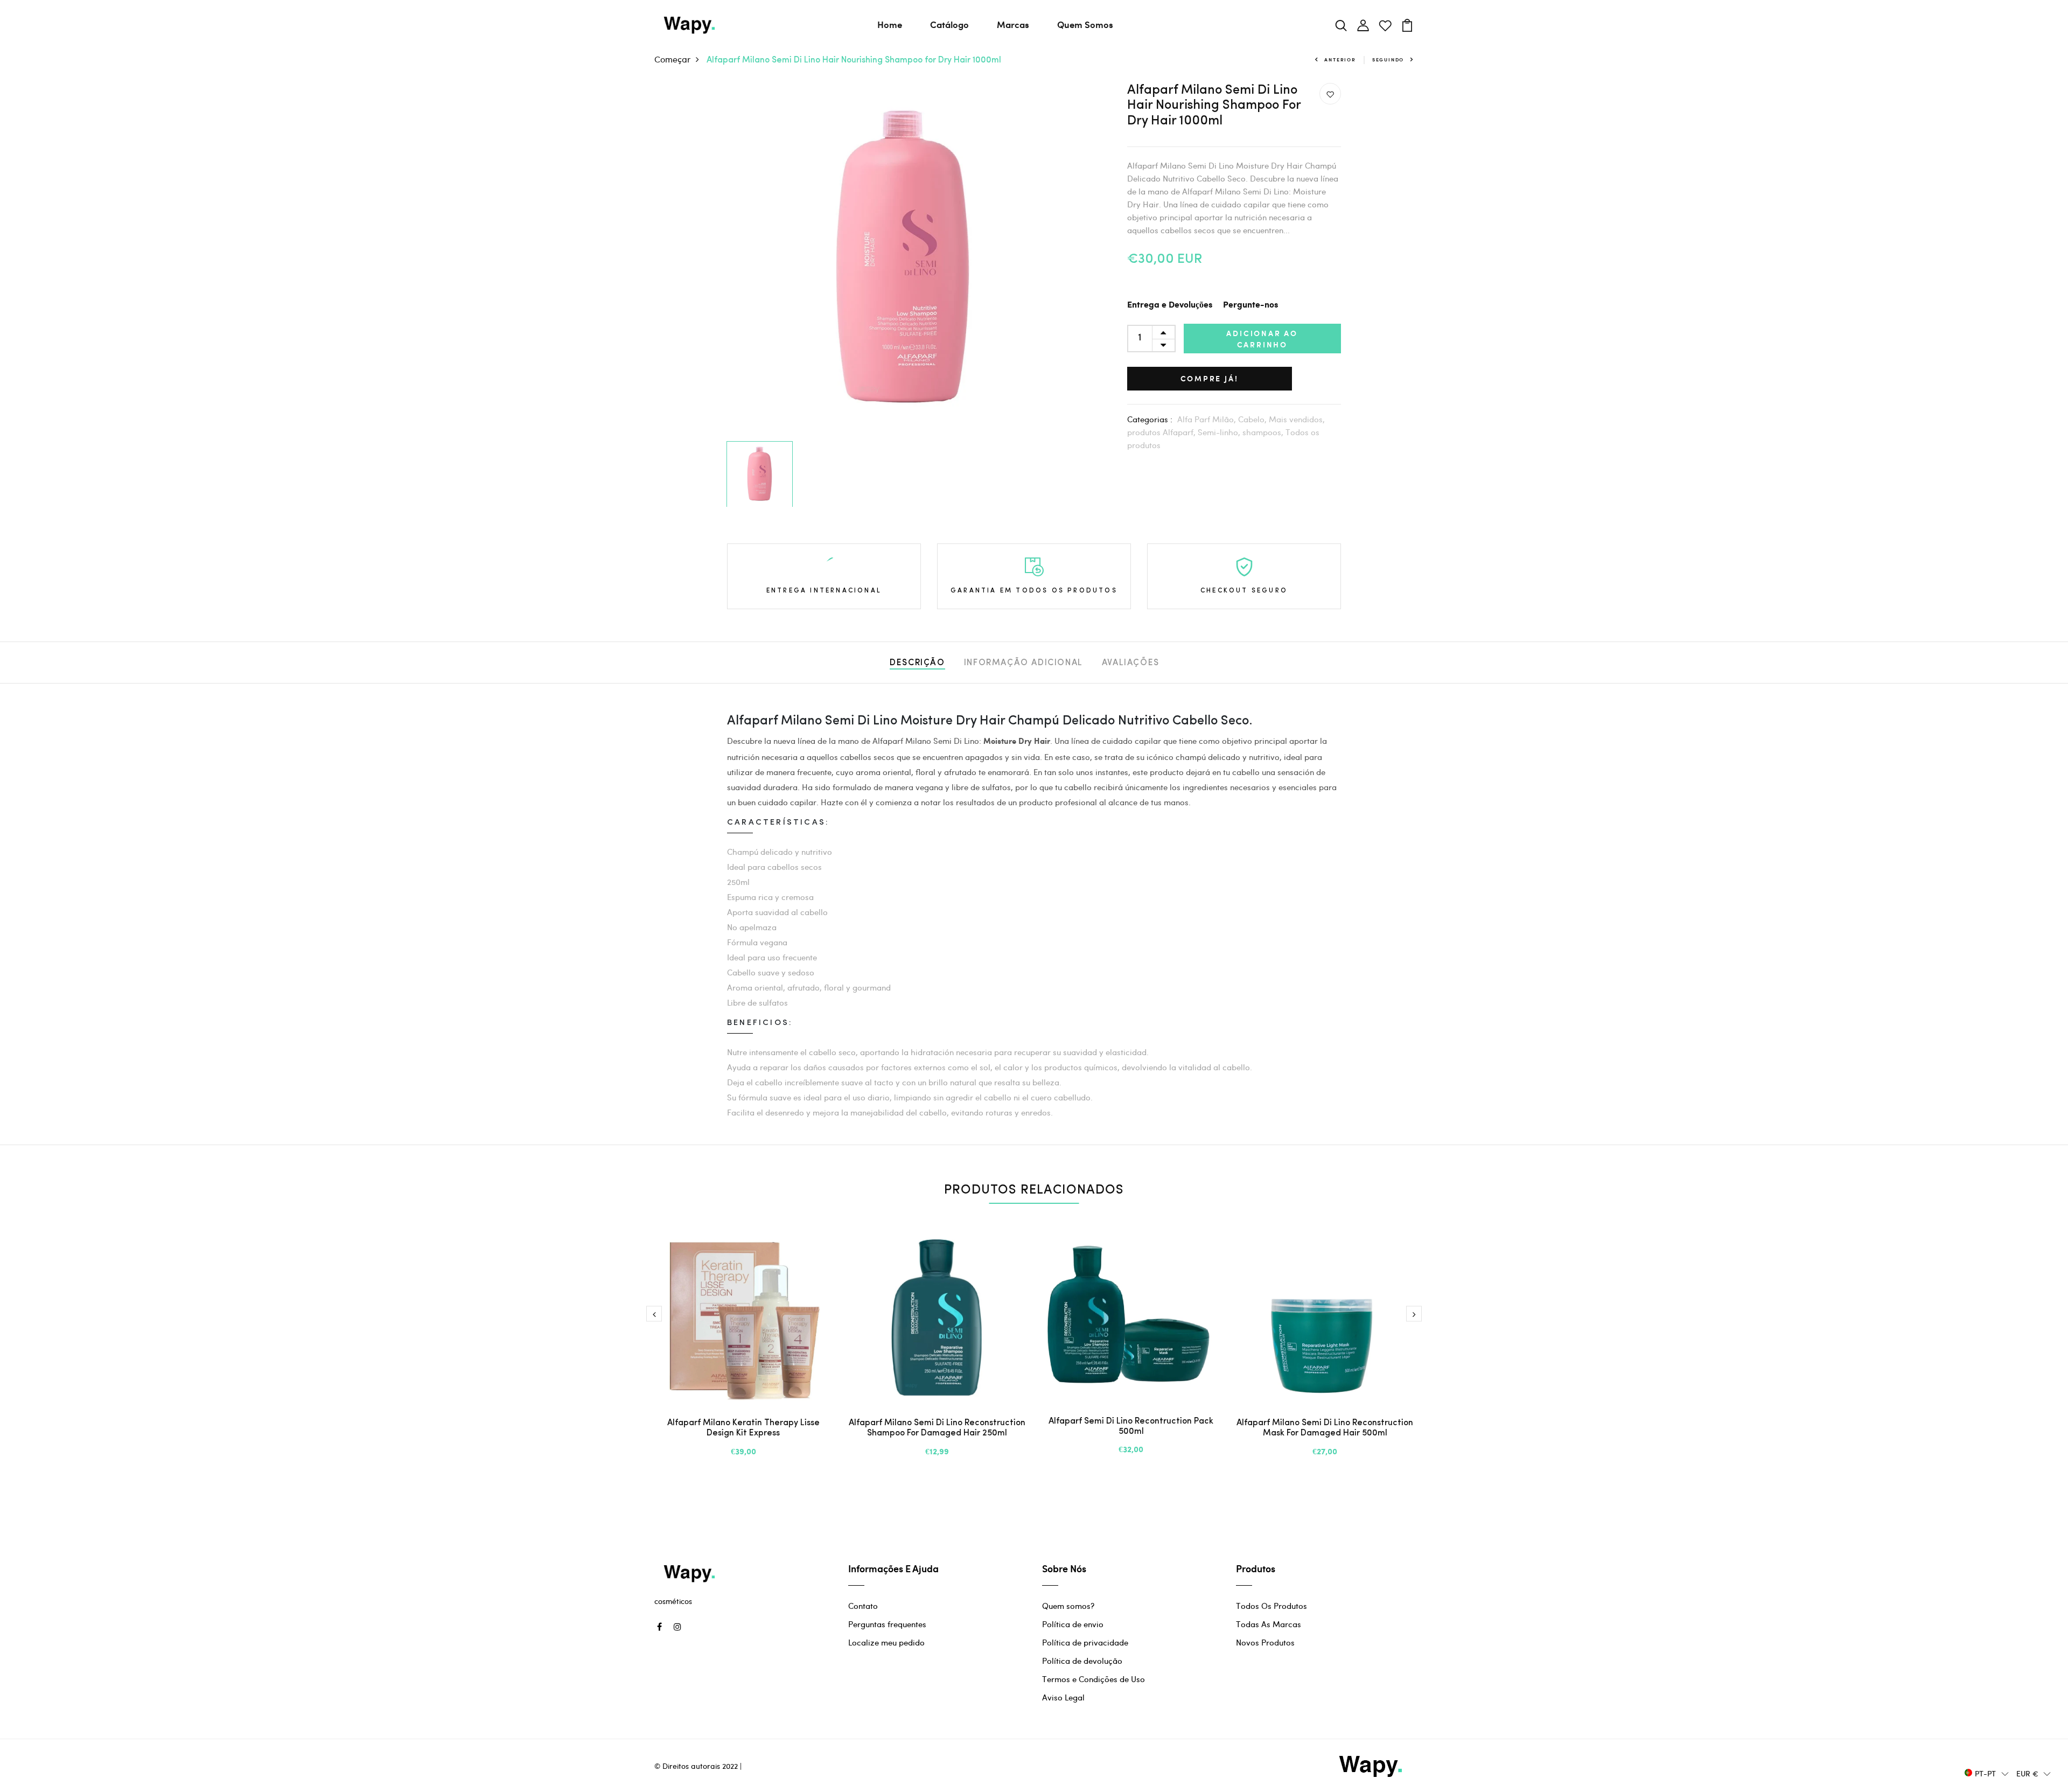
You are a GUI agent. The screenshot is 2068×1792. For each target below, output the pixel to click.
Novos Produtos (1265, 1642)
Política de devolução (1082, 1661)
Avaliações (1131, 663)
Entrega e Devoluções (1170, 305)
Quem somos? (1068, 1606)
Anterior (1340, 60)
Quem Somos (1085, 24)
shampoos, (1264, 432)
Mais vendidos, (1297, 419)
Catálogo (949, 24)
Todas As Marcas (1269, 1624)
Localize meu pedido (886, 1642)
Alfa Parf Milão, (1208, 419)
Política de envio (1073, 1624)
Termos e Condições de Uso (1094, 1679)
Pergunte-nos (1250, 305)
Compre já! (1210, 378)
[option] (903, 260)
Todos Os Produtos (1271, 1606)
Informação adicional (1023, 663)
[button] (1987, 1773)
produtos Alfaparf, (1162, 432)
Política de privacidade (1085, 1642)
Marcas (1013, 24)
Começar (672, 59)
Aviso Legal (1063, 1697)
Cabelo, (1253, 419)
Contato (863, 1606)
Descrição (917, 663)
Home (890, 24)
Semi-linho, (1220, 432)
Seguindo (1388, 60)
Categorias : (1150, 419)
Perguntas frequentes (887, 1624)
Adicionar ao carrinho (1262, 339)
